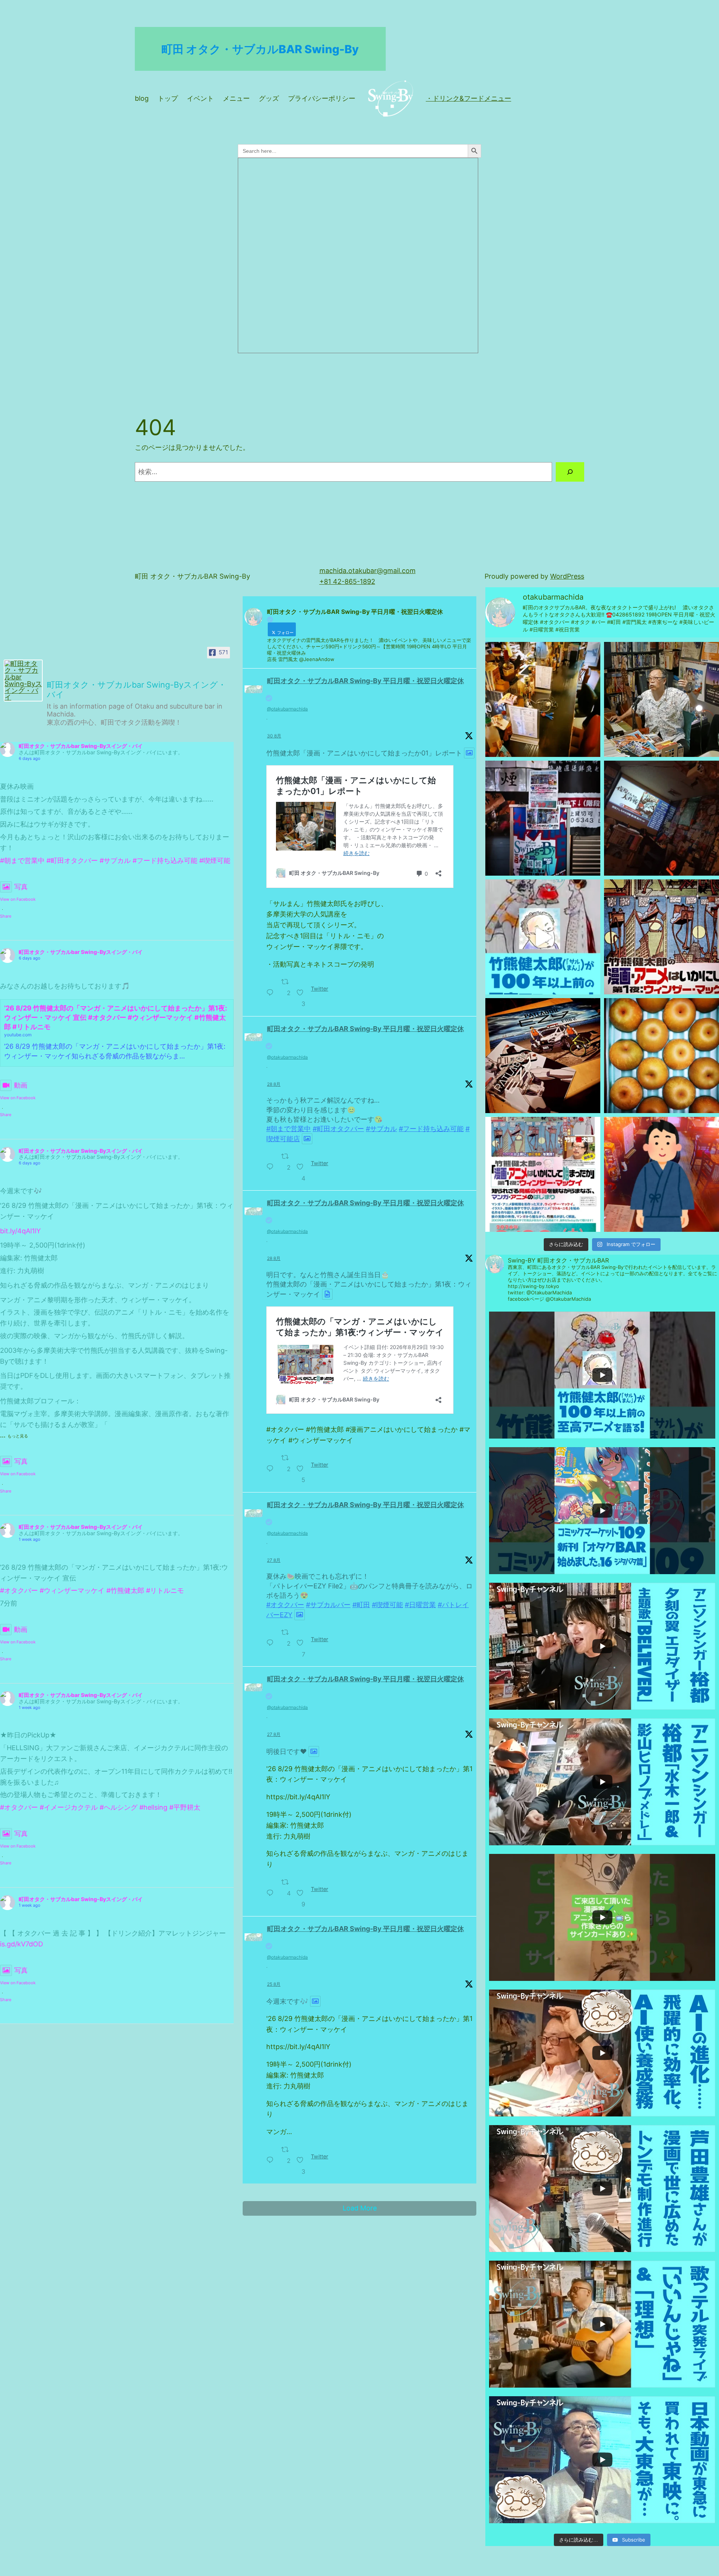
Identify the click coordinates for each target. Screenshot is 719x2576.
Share (6, 916)
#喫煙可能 (215, 860)
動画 (21, 1085)
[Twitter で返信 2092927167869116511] (272, 1639)
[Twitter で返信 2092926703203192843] (272, 1888)
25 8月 (274, 1984)
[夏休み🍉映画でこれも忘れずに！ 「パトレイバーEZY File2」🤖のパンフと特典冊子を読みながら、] (543, 1056)
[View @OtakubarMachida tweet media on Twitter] (469, 753)
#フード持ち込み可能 (165, 860)
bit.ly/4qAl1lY (20, 1231)
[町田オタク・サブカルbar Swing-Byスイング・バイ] (23, 681)
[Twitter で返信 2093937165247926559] (272, 988)
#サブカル (115, 860)
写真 (21, 887)
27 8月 (274, 1560)
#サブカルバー (328, 1605)
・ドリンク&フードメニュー (468, 98)
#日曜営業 (420, 1605)
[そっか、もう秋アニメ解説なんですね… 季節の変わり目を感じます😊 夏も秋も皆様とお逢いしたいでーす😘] (662, 818)
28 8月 (274, 1084)
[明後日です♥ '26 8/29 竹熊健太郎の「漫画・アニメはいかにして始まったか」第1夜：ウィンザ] (662, 937)
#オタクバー (19, 1590)
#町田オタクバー (72, 860)
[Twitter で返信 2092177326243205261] (272, 2156)
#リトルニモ (165, 1590)
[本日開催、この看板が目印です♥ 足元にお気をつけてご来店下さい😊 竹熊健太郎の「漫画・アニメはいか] (543, 818)
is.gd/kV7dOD (22, 1944)
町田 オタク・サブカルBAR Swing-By (260, 49)
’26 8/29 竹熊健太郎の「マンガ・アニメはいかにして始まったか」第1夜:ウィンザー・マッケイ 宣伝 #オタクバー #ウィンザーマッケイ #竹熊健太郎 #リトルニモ (116, 1017)
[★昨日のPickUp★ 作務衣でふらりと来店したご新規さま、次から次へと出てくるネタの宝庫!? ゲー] (662, 1174)
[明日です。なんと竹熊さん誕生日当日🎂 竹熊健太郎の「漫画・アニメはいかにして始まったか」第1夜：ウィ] (543, 937)
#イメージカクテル (69, 1807)
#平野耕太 (185, 1807)
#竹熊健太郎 (125, 1590)
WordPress (567, 576)
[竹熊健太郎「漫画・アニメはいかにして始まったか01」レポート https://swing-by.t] (662, 699)
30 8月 (274, 736)
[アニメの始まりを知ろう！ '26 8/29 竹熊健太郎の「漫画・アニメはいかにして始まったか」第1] (543, 1174)
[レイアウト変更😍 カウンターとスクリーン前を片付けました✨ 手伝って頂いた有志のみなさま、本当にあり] (543, 699)
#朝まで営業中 (22, 860)
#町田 (361, 1605)
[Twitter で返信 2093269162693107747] (272, 1464)
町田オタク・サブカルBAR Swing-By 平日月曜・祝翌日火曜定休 (365, 681)
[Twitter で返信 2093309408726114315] (272, 1163)
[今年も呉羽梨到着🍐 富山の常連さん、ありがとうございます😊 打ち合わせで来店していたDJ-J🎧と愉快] (662, 1056)
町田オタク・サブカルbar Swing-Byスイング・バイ (81, 746)
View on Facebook (18, 899)
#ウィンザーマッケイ (72, 1590)
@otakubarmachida (287, 709)
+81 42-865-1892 (347, 581)
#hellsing (153, 1807)
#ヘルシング (119, 1807)
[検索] (570, 472)
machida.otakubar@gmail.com (368, 571)
